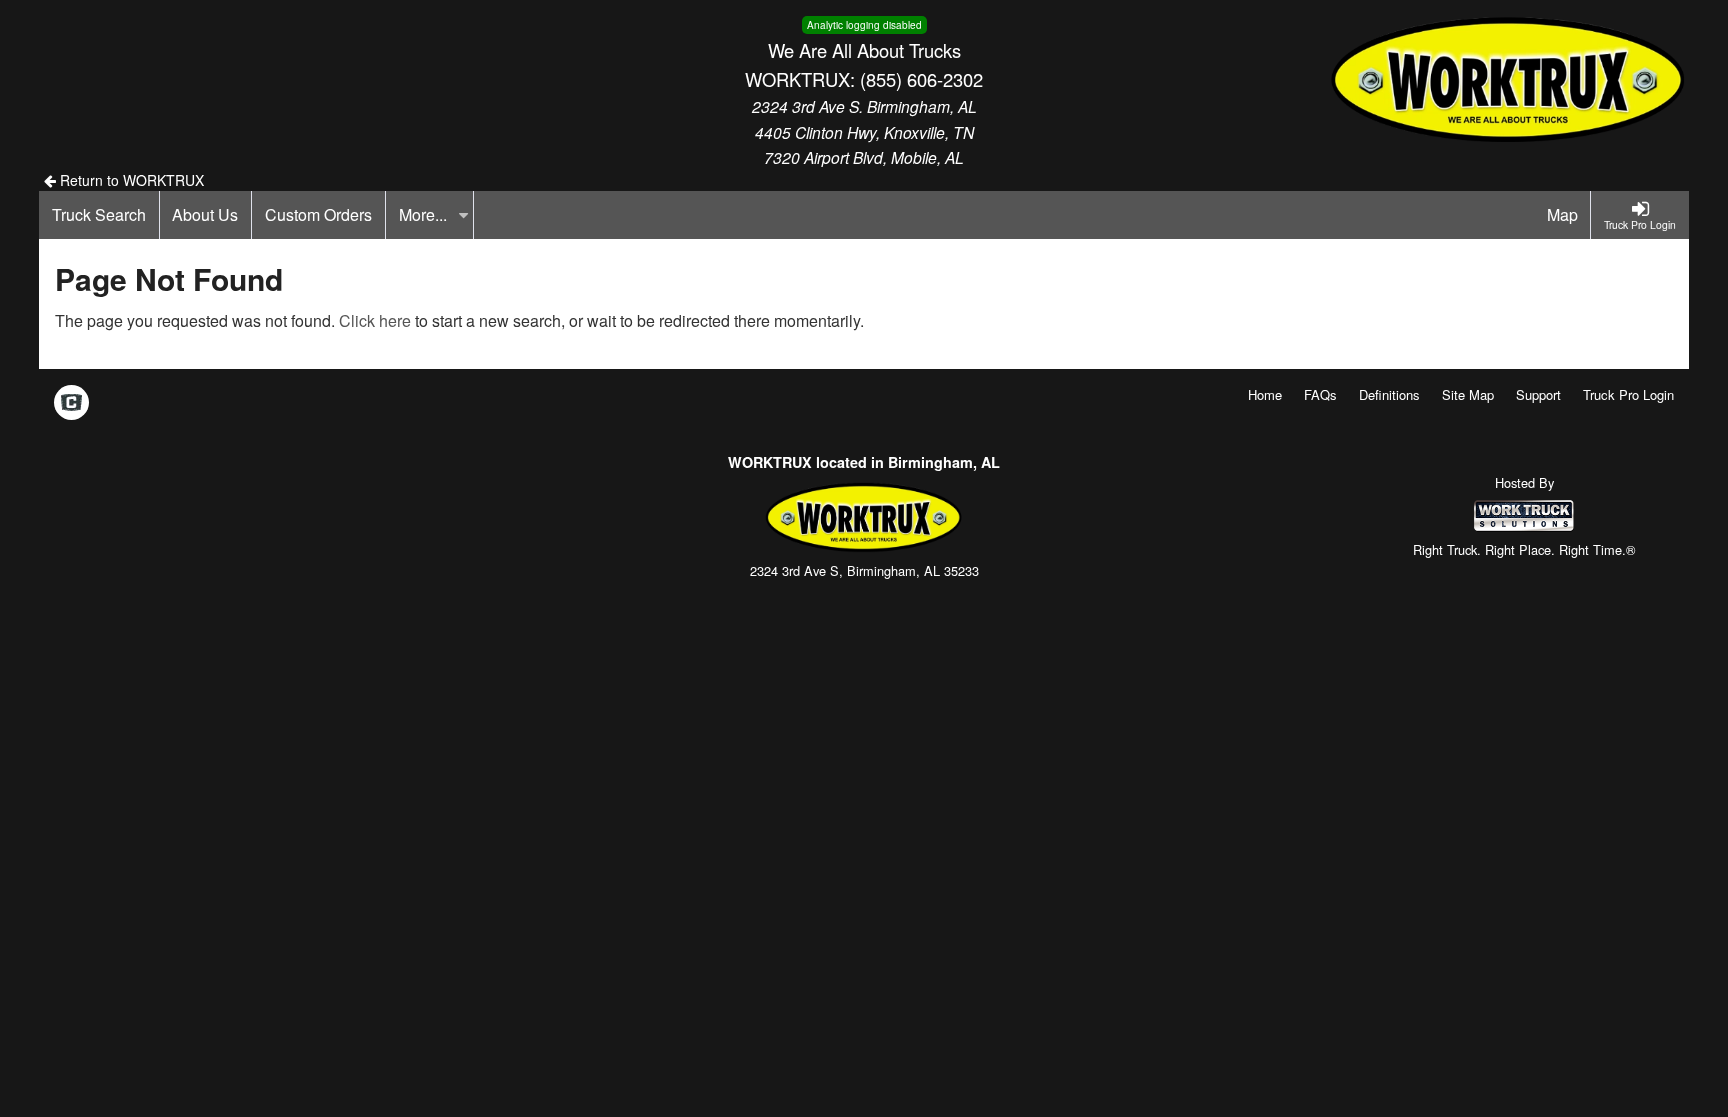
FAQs (1320, 394)
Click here (375, 320)
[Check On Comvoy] (71, 404)
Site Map (1468, 394)
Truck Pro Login (1628, 394)
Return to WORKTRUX (130, 180)
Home (1265, 394)
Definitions (1389, 394)
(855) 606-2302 (921, 79)
